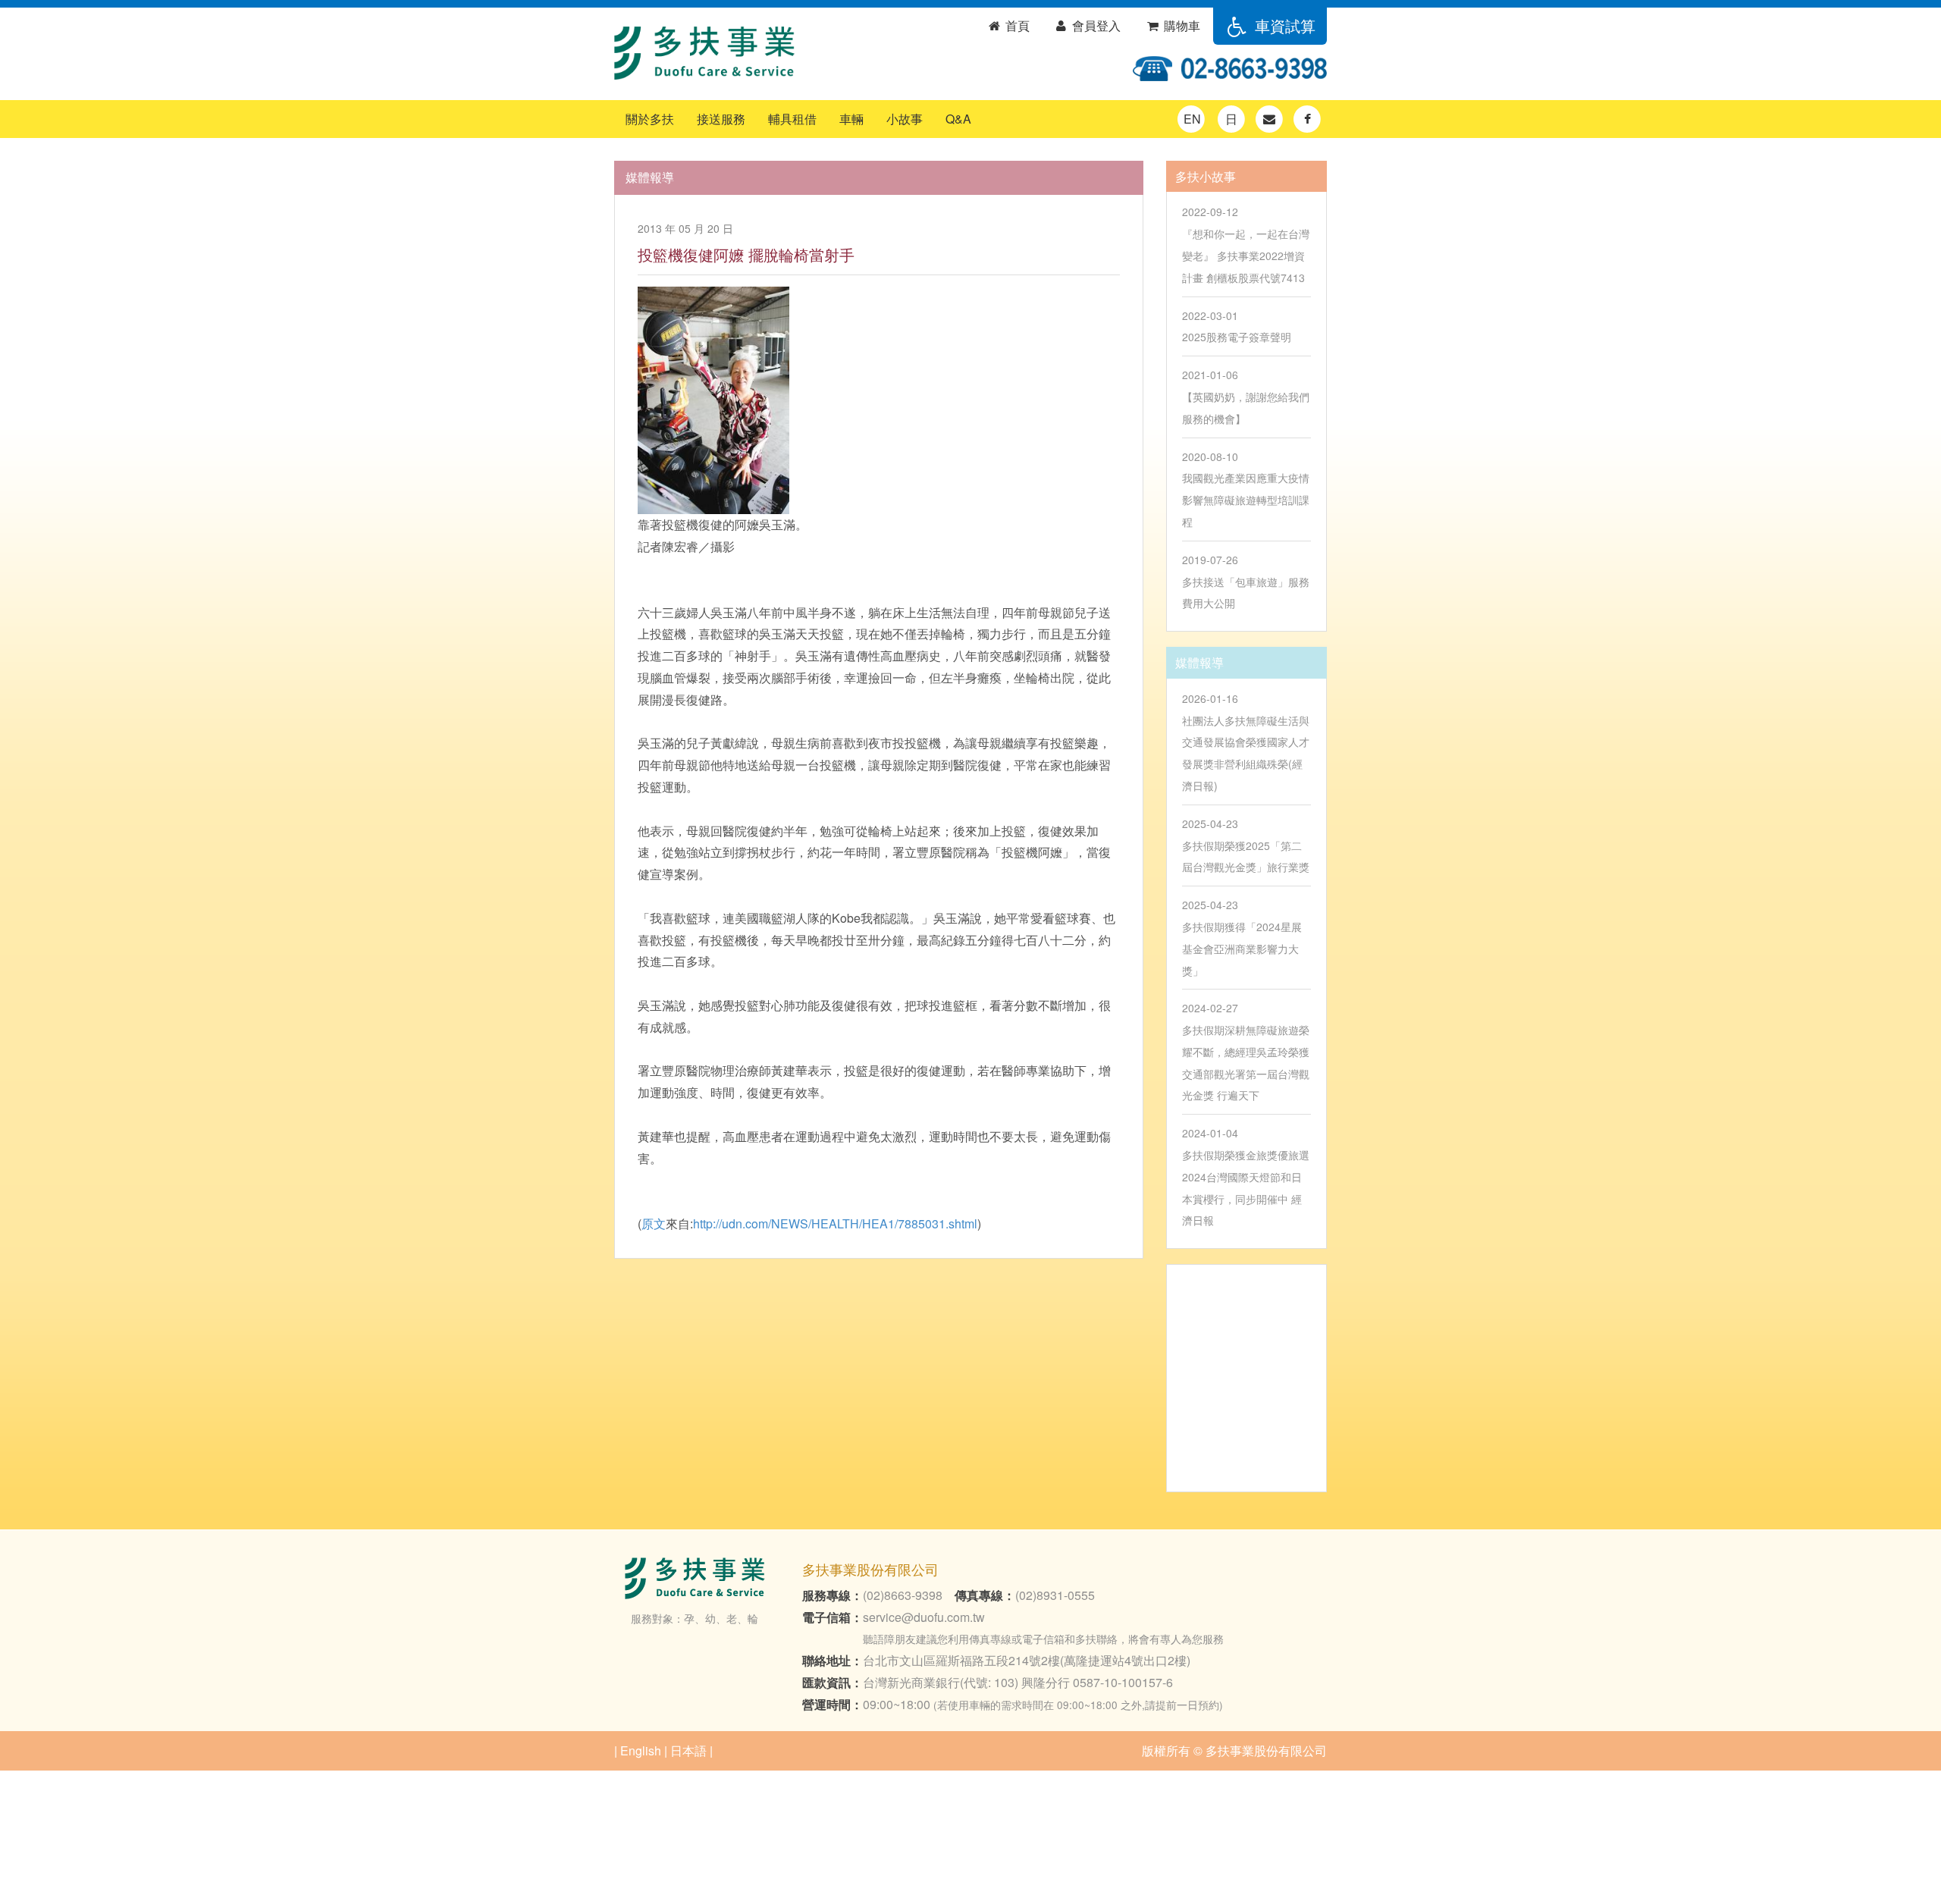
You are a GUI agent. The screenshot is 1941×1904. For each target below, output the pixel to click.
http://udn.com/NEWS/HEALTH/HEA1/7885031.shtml (835, 1223)
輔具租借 (792, 119)
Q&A (958, 119)
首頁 (1016, 25)
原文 (654, 1223)
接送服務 (721, 119)
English (641, 1750)
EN (1192, 119)
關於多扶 (650, 119)
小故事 (905, 119)
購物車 (1181, 25)
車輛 (851, 119)
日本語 (688, 1750)
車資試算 (1283, 25)
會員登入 (1095, 25)
